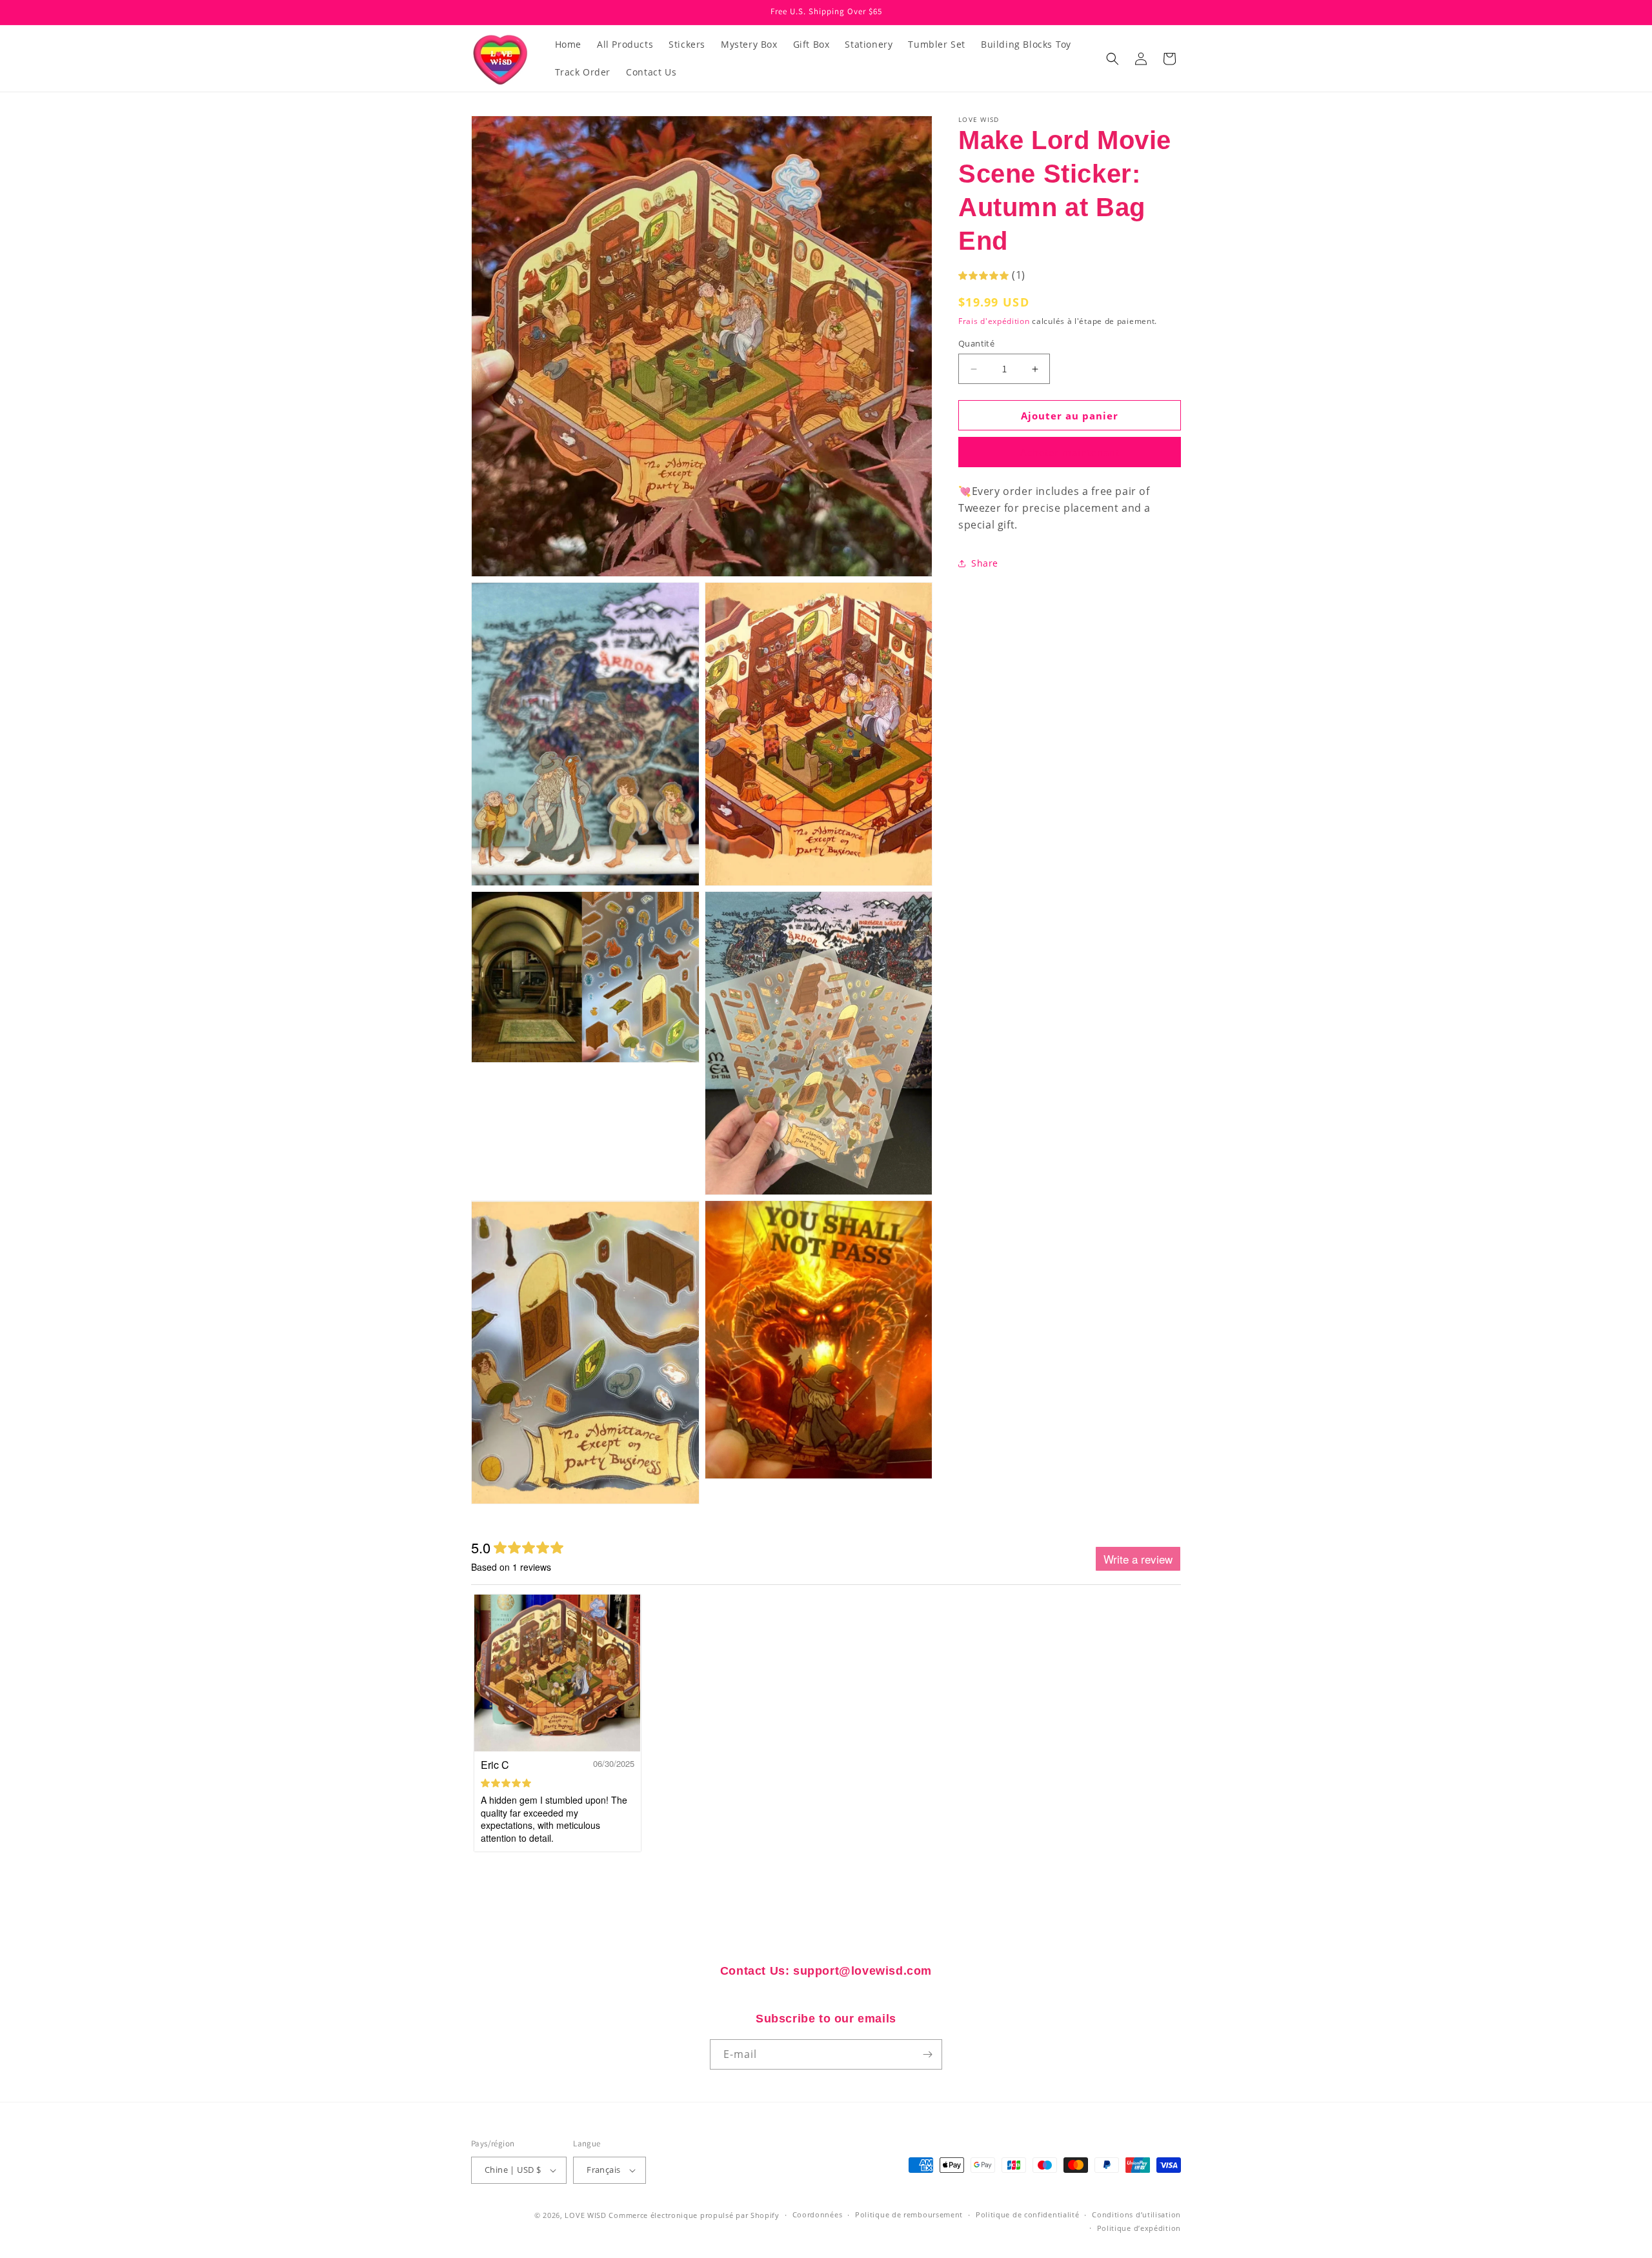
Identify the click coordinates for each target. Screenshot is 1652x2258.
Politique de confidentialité (1028, 2214)
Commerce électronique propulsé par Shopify (694, 2215)
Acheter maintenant (1070, 452)
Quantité (976, 343)
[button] (1113, 59)
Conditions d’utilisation (1136, 2214)
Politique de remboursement (909, 2214)
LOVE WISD (585, 2215)
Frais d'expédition (994, 321)
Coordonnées (818, 2214)
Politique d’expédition (1139, 2228)
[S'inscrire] (927, 2054)
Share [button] (985, 563)
